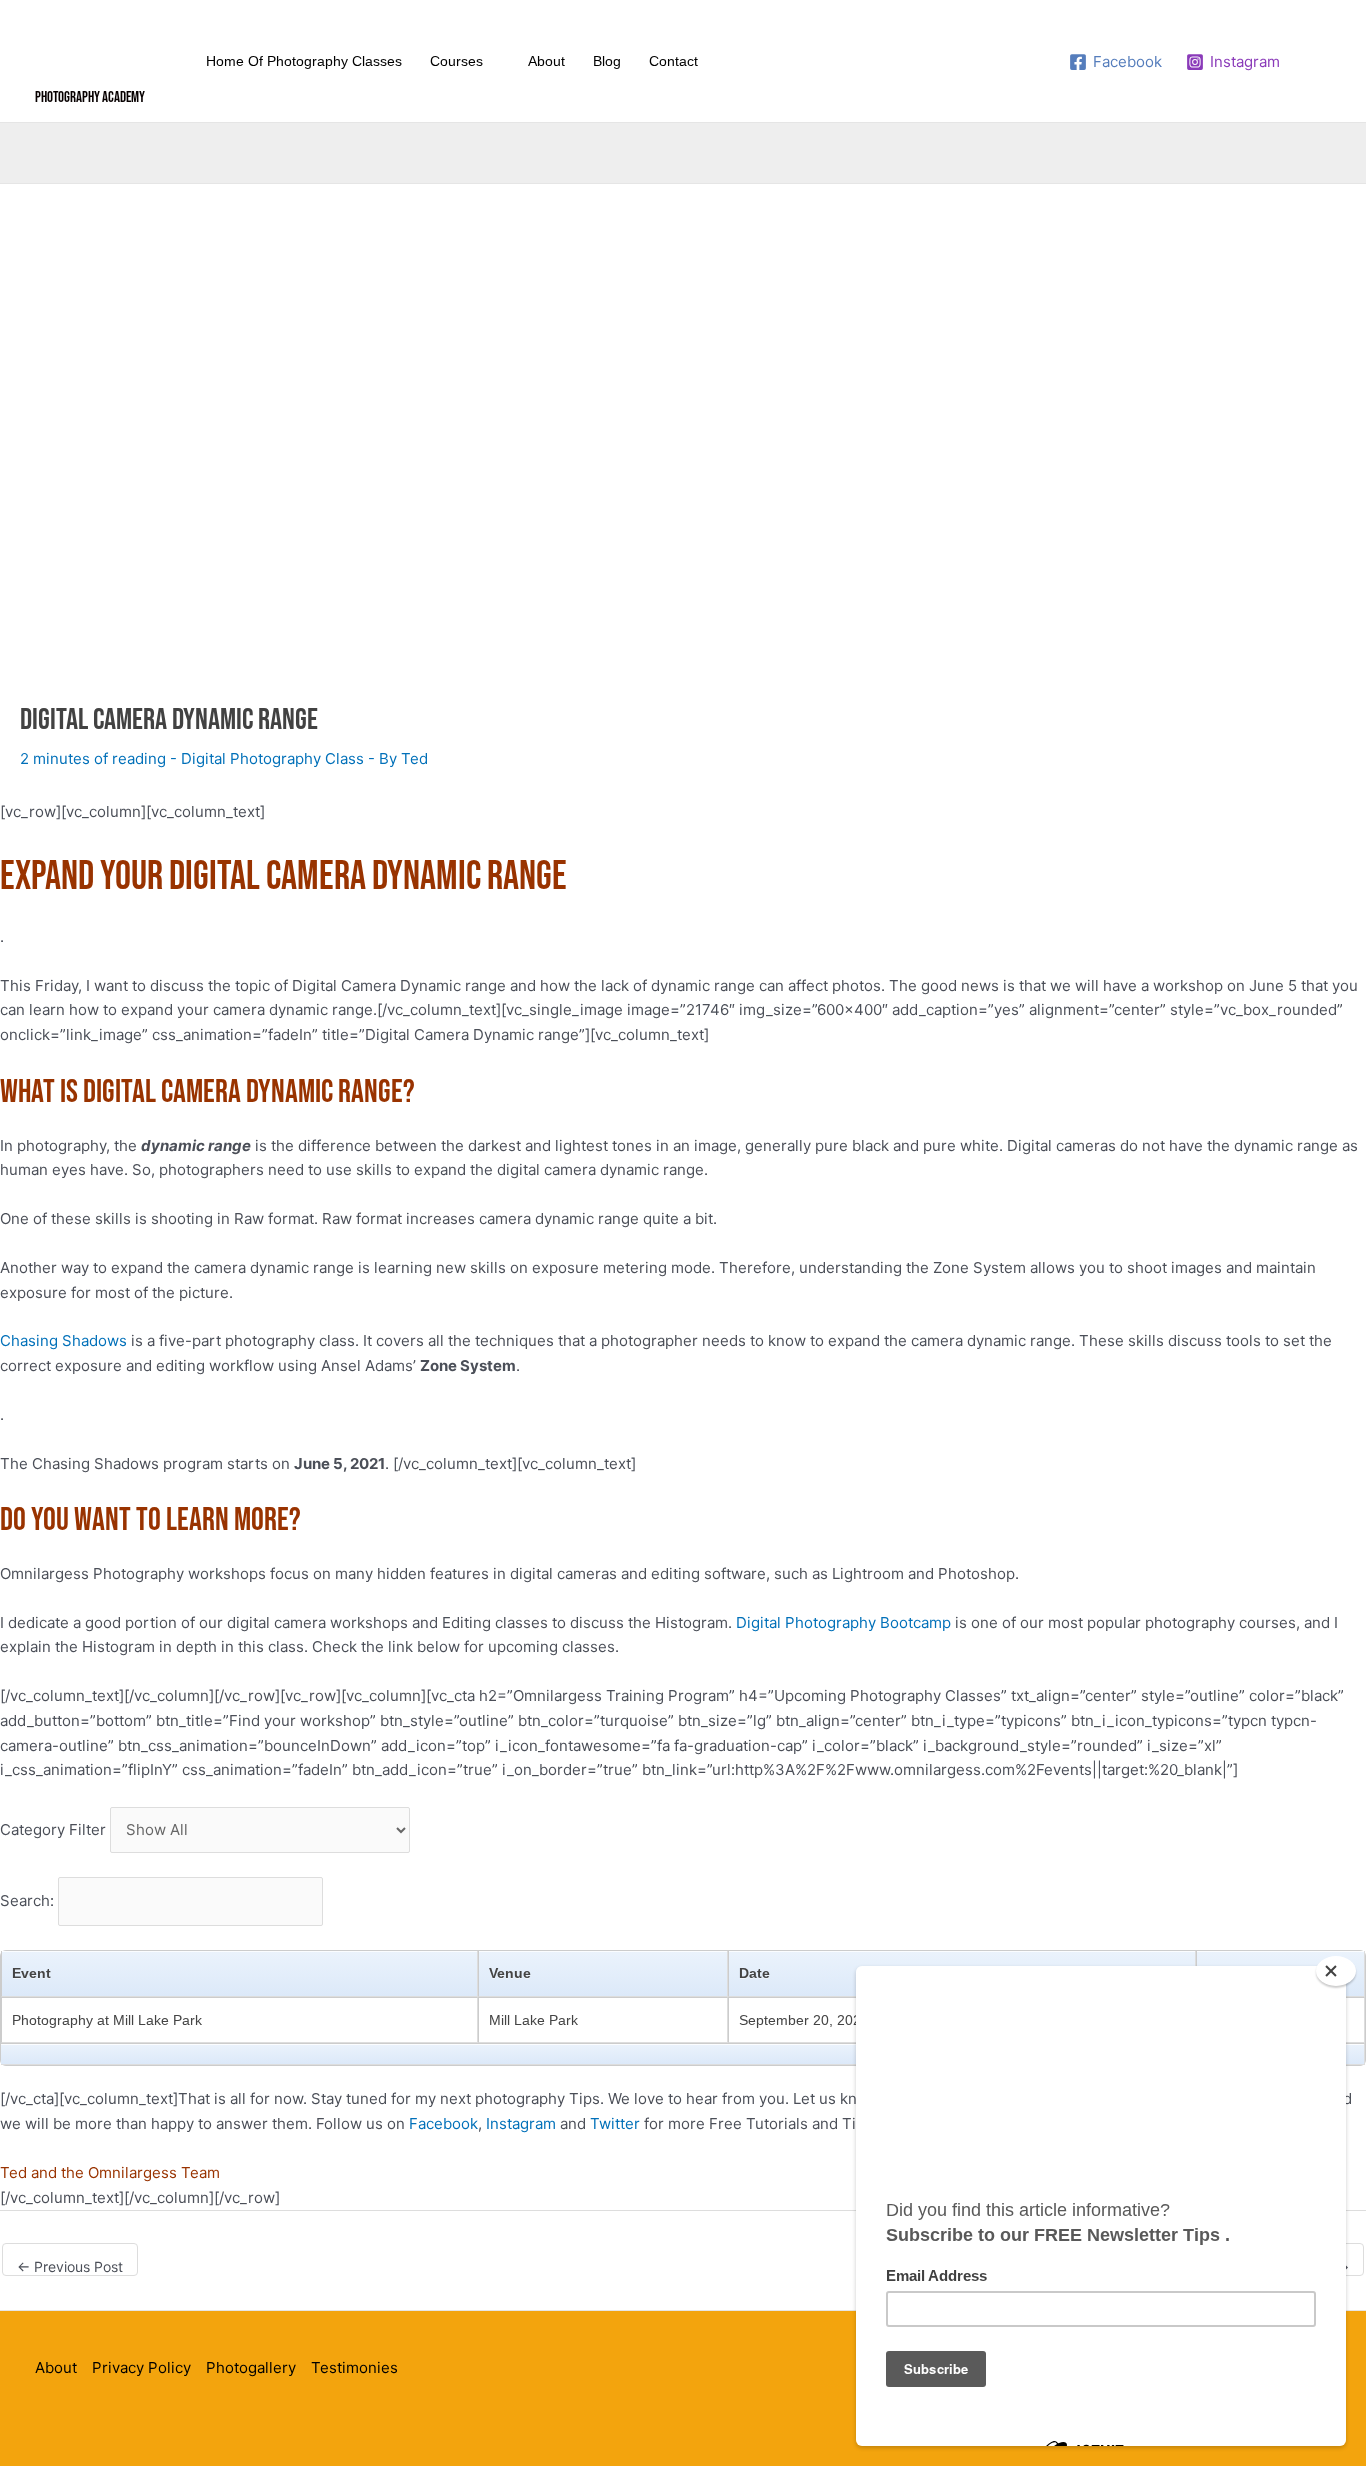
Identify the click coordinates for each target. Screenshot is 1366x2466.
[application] (491, 61)
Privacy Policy (141, 2367)
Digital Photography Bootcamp (843, 1622)
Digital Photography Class (272, 758)
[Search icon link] (1318, 61)
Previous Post (70, 2266)
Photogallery (251, 2367)
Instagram (521, 2123)
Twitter (615, 2123)
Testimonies (354, 2367)
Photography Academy (90, 97)
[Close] (1336, 1971)
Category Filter (53, 1829)
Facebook (443, 2123)
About (56, 2367)
